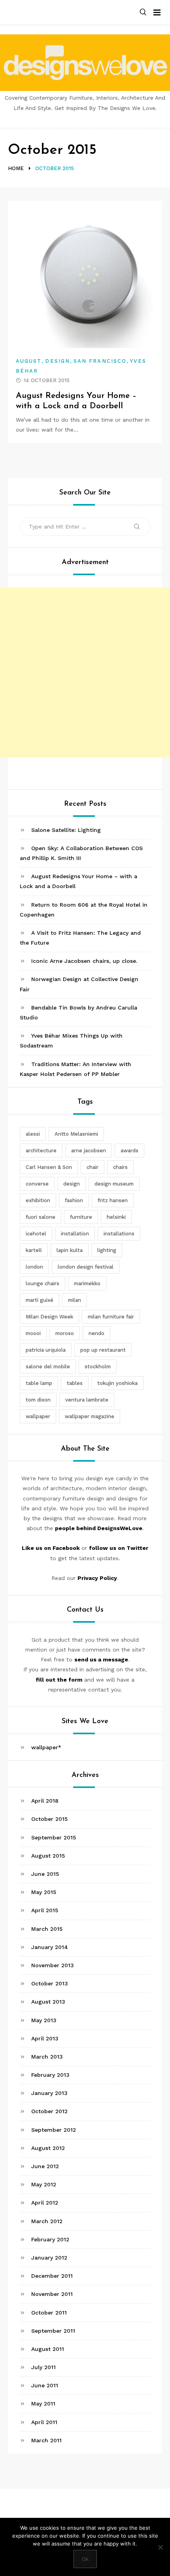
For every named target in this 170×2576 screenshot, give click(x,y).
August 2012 (48, 2148)
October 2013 (50, 1983)
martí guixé (40, 1300)
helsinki (116, 1217)
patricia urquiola (46, 1350)
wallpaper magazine (90, 1416)
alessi (33, 1134)
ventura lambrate (87, 1400)
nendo (96, 1333)
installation (75, 1234)
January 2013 (49, 2093)
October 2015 (49, 1819)
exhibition (38, 1200)
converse (37, 1184)
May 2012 (44, 2184)
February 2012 (50, 2239)
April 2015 (45, 1910)
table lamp (39, 1383)
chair (93, 1167)
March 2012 (47, 2221)
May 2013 (44, 2020)
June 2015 (45, 1874)
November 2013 (53, 1965)
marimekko (87, 1283)
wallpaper (38, 1416)
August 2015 (48, 1856)
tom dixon (38, 1400)
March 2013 (47, 2057)
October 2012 (49, 2111)
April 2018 (45, 1801)
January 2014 (50, 1947)
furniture (81, 1217)
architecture (41, 1151)
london (34, 1267)
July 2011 (43, 2367)
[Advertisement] (85, 672)
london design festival (86, 1267)
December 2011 (52, 2276)
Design (57, 361)
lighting (107, 1250)
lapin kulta (70, 1250)
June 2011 (45, 2385)
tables (75, 1383)
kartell (34, 1250)
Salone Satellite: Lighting (66, 830)
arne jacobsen (89, 1151)
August (29, 361)
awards (129, 1151)
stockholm (98, 1367)
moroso (65, 1333)
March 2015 (47, 1929)
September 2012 (54, 2130)
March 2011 (46, 2440)
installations (119, 1234)
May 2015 (44, 1892)
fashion (74, 1200)
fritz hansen (113, 1200)
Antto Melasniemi (76, 1134)
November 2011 (52, 2294)
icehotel (36, 1234)
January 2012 (49, 2258)
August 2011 (48, 2349)
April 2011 (44, 2422)
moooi (33, 1333)
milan (75, 1300)
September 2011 (53, 2331)
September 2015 (54, 1837)
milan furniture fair (111, 1317)
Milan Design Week (49, 1317)
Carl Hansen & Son (49, 1167)
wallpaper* (46, 1747)
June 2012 (45, 2166)
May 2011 (43, 2404)
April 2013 (45, 2038)
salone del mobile (48, 1367)
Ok (85, 2559)
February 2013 (50, 2075)
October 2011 (49, 2313)
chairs (120, 1167)
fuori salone (41, 1217)
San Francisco (100, 361)
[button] (143, 12)
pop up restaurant (103, 1350)
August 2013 (48, 2002)
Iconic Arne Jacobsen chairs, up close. (84, 961)
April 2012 (45, 2203)
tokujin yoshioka (117, 1383)
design (72, 1184)
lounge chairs (42, 1283)
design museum (114, 1184)
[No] (160, 2547)
